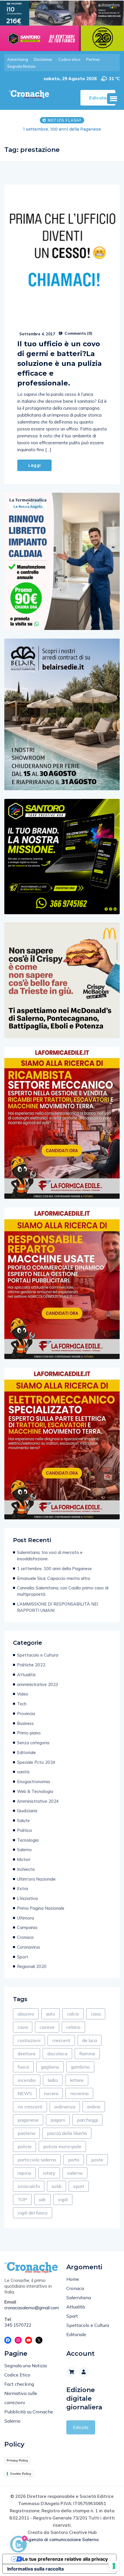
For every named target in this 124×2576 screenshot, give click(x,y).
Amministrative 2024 (38, 1801)
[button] (113, 99)
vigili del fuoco (33, 2213)
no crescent (30, 2107)
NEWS (25, 2093)
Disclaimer (43, 59)
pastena (26, 2133)
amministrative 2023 (38, 1684)
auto (50, 2014)
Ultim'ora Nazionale (36, 1879)
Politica (24, 1830)
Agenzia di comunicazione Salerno (62, 2540)
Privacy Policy (17, 2460)
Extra (22, 1889)
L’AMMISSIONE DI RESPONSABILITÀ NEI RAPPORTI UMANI (58, 1607)
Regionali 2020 (32, 1966)
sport (79, 2186)
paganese (28, 2120)
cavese (47, 2027)
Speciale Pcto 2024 (36, 1762)
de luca (90, 2040)
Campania (27, 1927)
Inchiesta (26, 1869)
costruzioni (29, 2040)
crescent (61, 2040)
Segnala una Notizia (26, 2366)
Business (25, 1723)
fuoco (23, 2067)
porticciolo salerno (37, 2160)
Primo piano (29, 1733)
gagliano (50, 2067)
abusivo (26, 2014)
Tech (22, 1704)
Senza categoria (33, 1743)
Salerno (24, 1850)
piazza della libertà (67, 2133)
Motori (24, 1859)
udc (43, 2199)
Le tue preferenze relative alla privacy (65, 2559)
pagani (58, 2120)
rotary (49, 2173)
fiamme (87, 2054)
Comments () (78, 333)
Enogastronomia (33, 1782)
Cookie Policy (21, 2474)
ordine (94, 2107)
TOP (22, 2199)
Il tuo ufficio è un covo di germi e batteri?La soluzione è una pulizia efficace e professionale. (60, 363)
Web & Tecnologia (35, 1791)
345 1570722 (18, 2325)
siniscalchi (29, 2186)
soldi (57, 2186)
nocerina (79, 2093)
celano (73, 2027)
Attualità (26, 1675)
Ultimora (26, 1918)
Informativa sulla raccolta (35, 2569)
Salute (23, 1820)
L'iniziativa (27, 1898)
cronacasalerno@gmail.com (31, 2308)
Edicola (81, 2427)
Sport (23, 1957)
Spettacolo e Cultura (38, 1655)
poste (97, 2160)
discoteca (57, 2054)
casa (96, 2014)
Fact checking (19, 2384)
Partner (93, 59)
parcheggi (88, 2120)
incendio (27, 2080)
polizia (25, 2146)
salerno (75, 2173)
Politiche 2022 (31, 1665)
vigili (63, 2199)
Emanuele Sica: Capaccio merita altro (62, 129)
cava (23, 2027)
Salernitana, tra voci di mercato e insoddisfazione (50, 1556)
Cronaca (25, 1937)
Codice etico (69, 59)
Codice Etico (17, 2375)
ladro (53, 2080)
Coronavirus (29, 1947)
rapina (24, 2173)
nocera (51, 2093)
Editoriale (26, 1752)
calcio (73, 2014)
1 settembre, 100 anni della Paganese (54, 1569)
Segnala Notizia (21, 66)
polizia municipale (62, 2146)
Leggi (34, 465)
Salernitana (79, 2297)
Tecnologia (28, 1840)
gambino (80, 2067)
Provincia (26, 1714)
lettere (77, 2080)
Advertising (18, 59)
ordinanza (65, 2107)
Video (23, 1694)
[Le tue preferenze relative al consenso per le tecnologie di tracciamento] (114, 2566)
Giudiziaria (27, 1811)
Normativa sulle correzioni (21, 2398)
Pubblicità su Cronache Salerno (29, 2416)
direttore (27, 2054)
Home (73, 2279)
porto (74, 2160)
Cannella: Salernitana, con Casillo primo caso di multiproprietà (63, 1591)
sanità (23, 1772)
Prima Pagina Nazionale (41, 1908)
